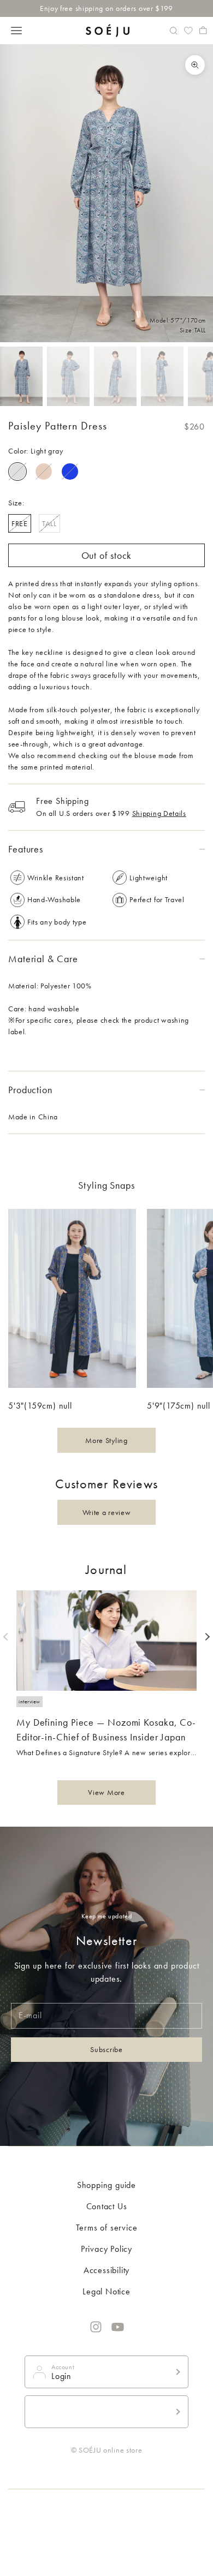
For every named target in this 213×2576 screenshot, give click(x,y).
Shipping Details (159, 813)
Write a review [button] (107, 1512)
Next (206, 1637)
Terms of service (107, 2228)
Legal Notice (106, 2291)
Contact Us (107, 2206)
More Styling (106, 1440)
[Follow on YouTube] (118, 2327)
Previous (7, 1637)
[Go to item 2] (68, 376)
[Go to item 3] (115, 376)
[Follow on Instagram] (96, 2327)
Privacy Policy (106, 2249)
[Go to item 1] (21, 376)
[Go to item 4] (162, 376)
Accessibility (106, 2270)
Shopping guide (106, 2185)
